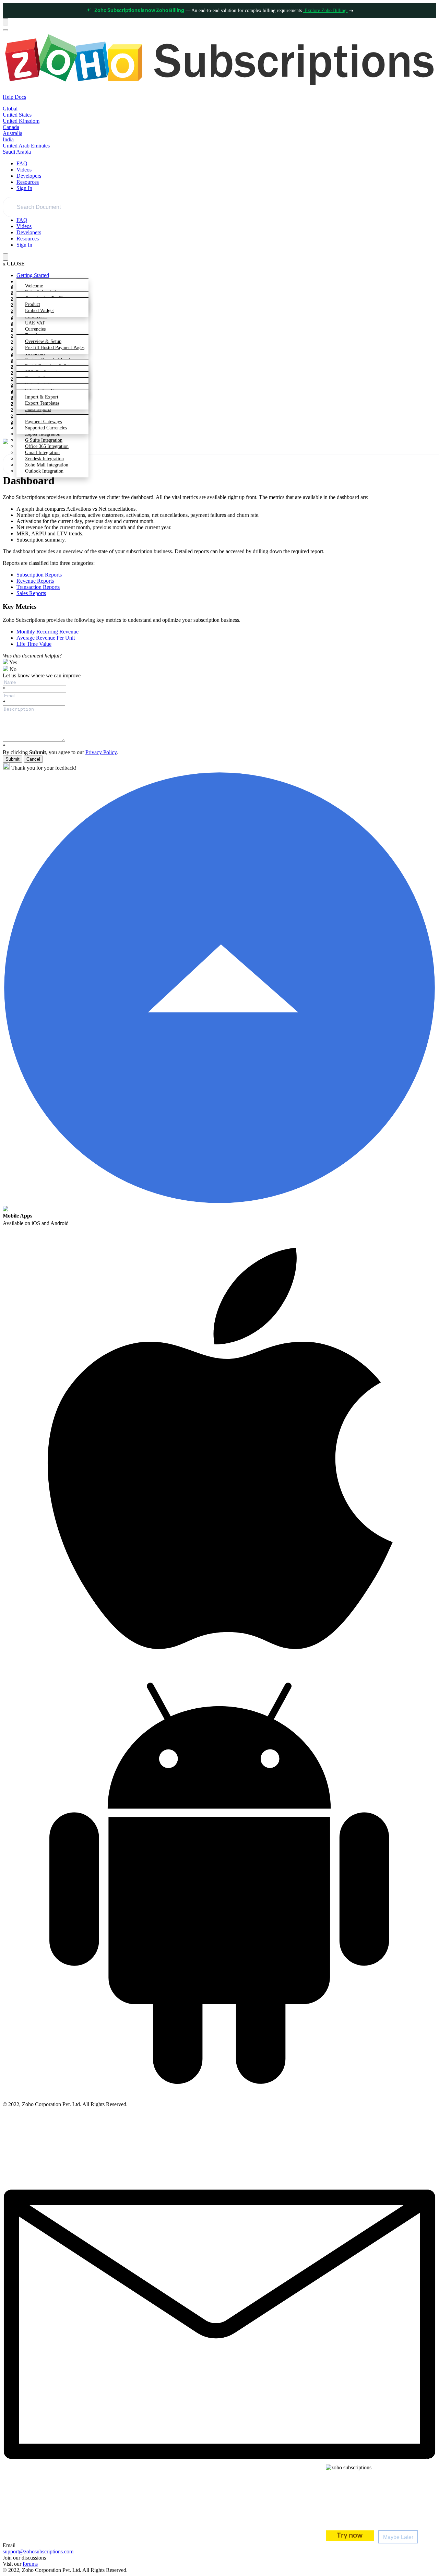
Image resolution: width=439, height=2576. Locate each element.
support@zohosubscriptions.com (38, 2551)
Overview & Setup (43, 341)
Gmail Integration (42, 453)
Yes (13, 662)
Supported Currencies (46, 428)
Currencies (35, 329)
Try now (350, 2536)
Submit (13, 759)
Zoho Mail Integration (47, 465)
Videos (24, 170)
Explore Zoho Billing (325, 10)
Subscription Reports (39, 575)
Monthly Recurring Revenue (48, 632)
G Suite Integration (44, 440)
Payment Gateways (43, 422)
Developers (29, 176)
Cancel (33, 759)
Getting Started (33, 275)
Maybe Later (398, 2537)
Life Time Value (34, 644)
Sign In (24, 188)
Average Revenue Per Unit (46, 638)
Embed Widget (39, 311)
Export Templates (42, 403)
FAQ (22, 163)
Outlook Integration (44, 471)
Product (33, 304)
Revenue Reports (35, 581)
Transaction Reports (38, 587)
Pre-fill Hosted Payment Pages (55, 348)
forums (30, 2564)
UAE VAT (35, 323)
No (12, 669)
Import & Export (42, 397)
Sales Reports (31, 593)
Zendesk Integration (44, 459)
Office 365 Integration (47, 446)
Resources (28, 182)
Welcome (34, 286)
